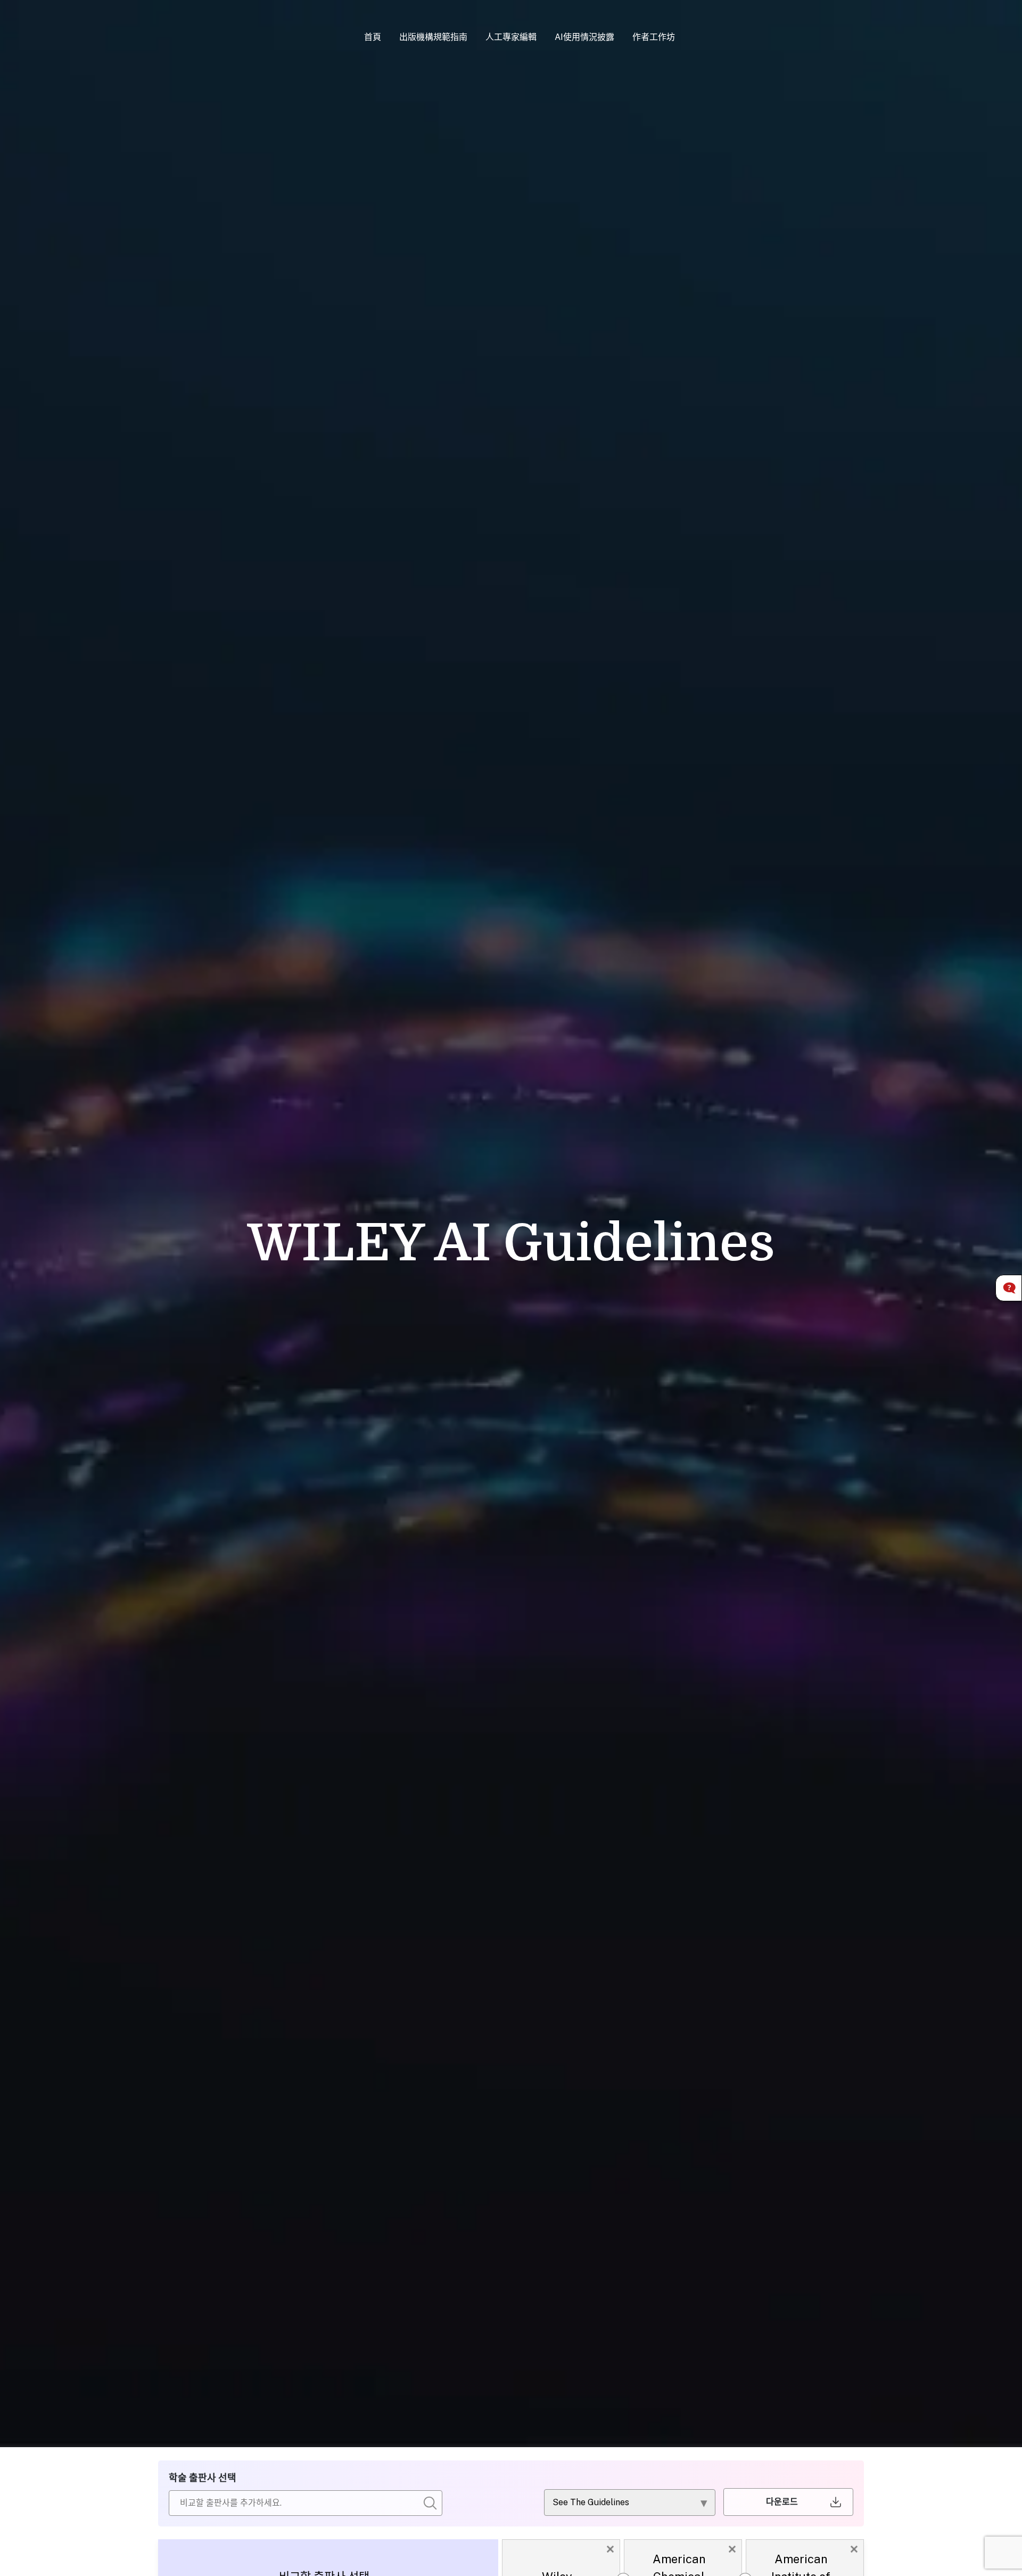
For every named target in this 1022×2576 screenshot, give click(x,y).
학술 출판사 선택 (203, 2478)
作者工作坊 (654, 37)
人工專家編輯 (511, 37)
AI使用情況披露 (584, 37)
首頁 (373, 37)
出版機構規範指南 (433, 37)
